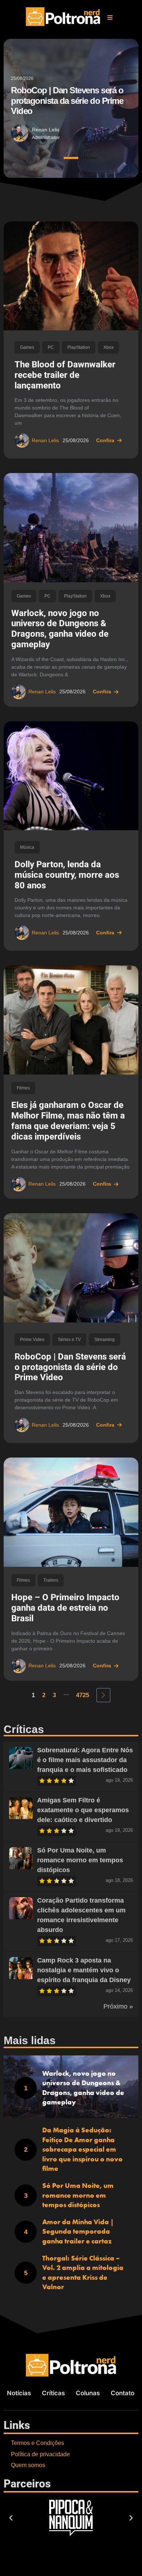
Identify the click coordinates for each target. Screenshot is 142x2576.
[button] (110, 17)
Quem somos (28, 2465)
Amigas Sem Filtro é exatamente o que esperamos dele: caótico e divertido (83, 1810)
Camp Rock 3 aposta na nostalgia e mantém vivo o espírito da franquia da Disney (84, 1970)
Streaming (104, 1340)
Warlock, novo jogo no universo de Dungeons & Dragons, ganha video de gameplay (60, 629)
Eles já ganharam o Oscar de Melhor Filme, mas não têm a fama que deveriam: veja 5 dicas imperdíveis (68, 1121)
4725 (83, 1695)
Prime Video (32, 1340)
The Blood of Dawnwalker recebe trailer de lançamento (65, 375)
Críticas (53, 2393)
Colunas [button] (88, 2393)
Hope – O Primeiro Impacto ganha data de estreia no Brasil (65, 1608)
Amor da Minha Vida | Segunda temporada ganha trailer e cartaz (78, 2231)
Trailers (51, 1580)
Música (27, 847)
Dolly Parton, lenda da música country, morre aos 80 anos (67, 875)
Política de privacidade (40, 2454)
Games (27, 347)
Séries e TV (69, 1340)
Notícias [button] (19, 2393)
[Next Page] (103, 1695)
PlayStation (79, 347)
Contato (123, 2393)
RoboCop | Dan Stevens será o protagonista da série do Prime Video (70, 1367)
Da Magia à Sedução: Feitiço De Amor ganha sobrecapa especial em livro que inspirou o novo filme (82, 2149)
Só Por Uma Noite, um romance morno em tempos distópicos (80, 1860)
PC (51, 347)
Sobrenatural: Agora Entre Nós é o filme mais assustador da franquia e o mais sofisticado (85, 1760)
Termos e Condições (38, 2443)
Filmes (23, 1088)
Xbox (109, 347)
